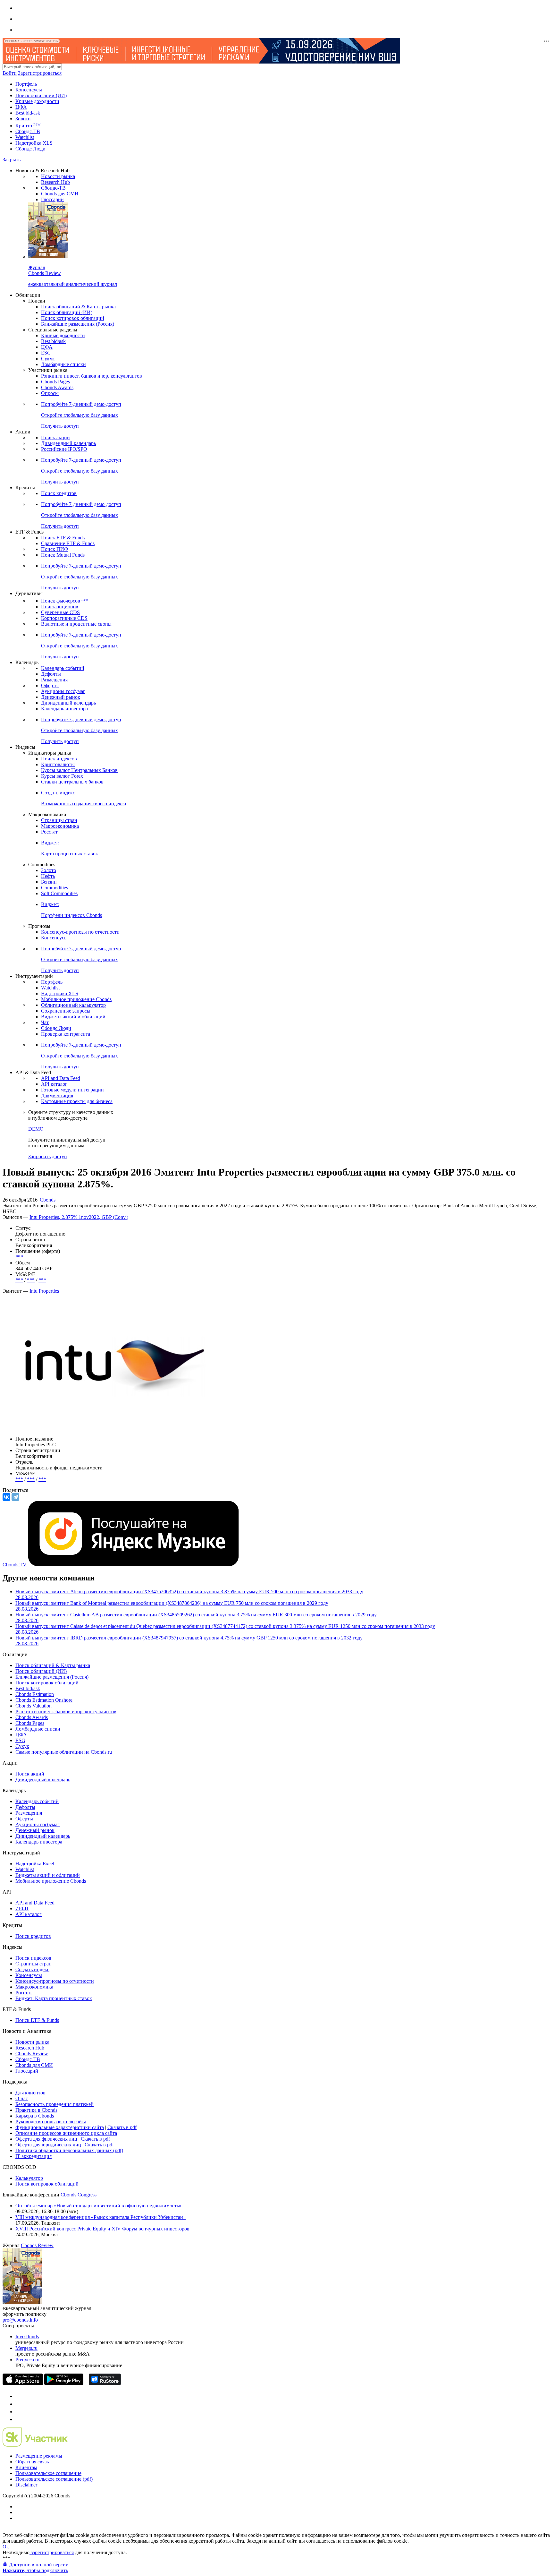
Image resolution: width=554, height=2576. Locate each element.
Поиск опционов (60, 607)
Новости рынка (58, 176)
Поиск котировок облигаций (73, 318)
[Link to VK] (19, 2412)
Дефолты (51, 674)
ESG (46, 353)
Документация (57, 1095)
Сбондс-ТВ (28, 131)
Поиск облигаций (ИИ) (41, 95)
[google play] (64, 2383)
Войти (10, 73)
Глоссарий (52, 199)
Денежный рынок (61, 697)
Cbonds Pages (55, 382)
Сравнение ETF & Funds (68, 543)
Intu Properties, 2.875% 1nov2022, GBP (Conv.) (79, 1217)
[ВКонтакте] (6, 1497)
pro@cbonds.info (20, 2320)
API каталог (54, 1084)
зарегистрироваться (52, 2552)
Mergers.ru (26, 2348)
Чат (45, 1022)
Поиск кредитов (59, 493)
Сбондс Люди (30, 149)
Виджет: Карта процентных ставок (54, 1998)
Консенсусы (29, 90)
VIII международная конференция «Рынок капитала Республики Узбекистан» (101, 2217)
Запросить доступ (48, 1156)
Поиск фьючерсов (65, 601)
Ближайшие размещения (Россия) (78, 324)
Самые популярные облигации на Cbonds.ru (64, 1752)
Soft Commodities (59, 893)
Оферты (50, 685)
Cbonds (48, 1200)
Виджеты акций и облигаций (73, 1017)
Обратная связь (32, 2462)
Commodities (55, 888)
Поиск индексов (59, 759)
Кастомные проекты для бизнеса (77, 1101)
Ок (6, 2547)
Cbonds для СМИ (60, 194)
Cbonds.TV (15, 1565)
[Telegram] (15, 1497)
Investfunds (27, 2336)
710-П (22, 1908)
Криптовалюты (58, 764)
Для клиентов (30, 2093)
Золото (23, 119)
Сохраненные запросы (66, 1011)
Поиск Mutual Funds (63, 555)
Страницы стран (59, 820)
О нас (22, 2098)
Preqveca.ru (27, 2360)
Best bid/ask (28, 113)
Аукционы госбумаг (63, 691)
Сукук (48, 359)
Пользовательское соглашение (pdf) (54, 2479)
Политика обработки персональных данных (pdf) (69, 2150)
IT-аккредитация (34, 2156)
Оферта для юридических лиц (48, 2145)
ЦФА (21, 107)
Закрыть (12, 160)
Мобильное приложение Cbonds (76, 999)
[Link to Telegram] (19, 2396)
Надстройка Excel (35, 1864)
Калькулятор (29, 2178)
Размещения (54, 680)
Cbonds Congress (79, 2195)
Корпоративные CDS (64, 618)
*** (19, 1257)
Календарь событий (63, 668)
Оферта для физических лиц (46, 2139)
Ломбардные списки (63, 364)
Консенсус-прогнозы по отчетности (80, 932)
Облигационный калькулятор (73, 1005)
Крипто (28, 126)
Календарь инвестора (64, 709)
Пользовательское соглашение (48, 2473)
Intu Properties (44, 1291)
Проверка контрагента (66, 1034)
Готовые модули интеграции (72, 1090)
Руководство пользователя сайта (51, 2122)
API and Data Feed (61, 1078)
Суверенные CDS (60, 612)
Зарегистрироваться (40, 73)
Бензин (49, 882)
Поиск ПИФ (55, 549)
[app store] (23, 2383)
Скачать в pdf (122, 2127)
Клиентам (26, 2467)
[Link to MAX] (19, 2419)
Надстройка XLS (34, 143)
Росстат (49, 832)
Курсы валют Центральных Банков (79, 770)
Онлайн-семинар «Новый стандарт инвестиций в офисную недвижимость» (98, 2206)
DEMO (36, 1129)
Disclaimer (26, 2485)
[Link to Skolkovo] (35, 2445)
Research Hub (55, 182)
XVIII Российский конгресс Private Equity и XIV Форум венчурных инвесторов (102, 2229)
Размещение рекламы (39, 2456)
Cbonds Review (32, 2054)
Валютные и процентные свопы (76, 624)
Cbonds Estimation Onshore (44, 1700)
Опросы (50, 393)
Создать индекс (32, 1969)
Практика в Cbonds (36, 2110)
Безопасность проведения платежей (55, 2104)
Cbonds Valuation (34, 1706)
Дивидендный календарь (68, 443)
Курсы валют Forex (62, 776)
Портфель (26, 84)
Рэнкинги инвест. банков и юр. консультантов (92, 376)
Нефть (48, 876)
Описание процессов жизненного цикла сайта (66, 2133)
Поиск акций (55, 437)
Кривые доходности (37, 101)
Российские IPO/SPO (64, 449)
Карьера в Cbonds (35, 2116)
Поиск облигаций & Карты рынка (78, 307)
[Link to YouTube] (19, 2404)
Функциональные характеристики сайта (60, 2127)
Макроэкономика (60, 826)
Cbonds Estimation (35, 1694)
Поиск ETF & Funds (63, 538)
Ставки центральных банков (72, 782)
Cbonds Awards (57, 387)
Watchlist (25, 137)
